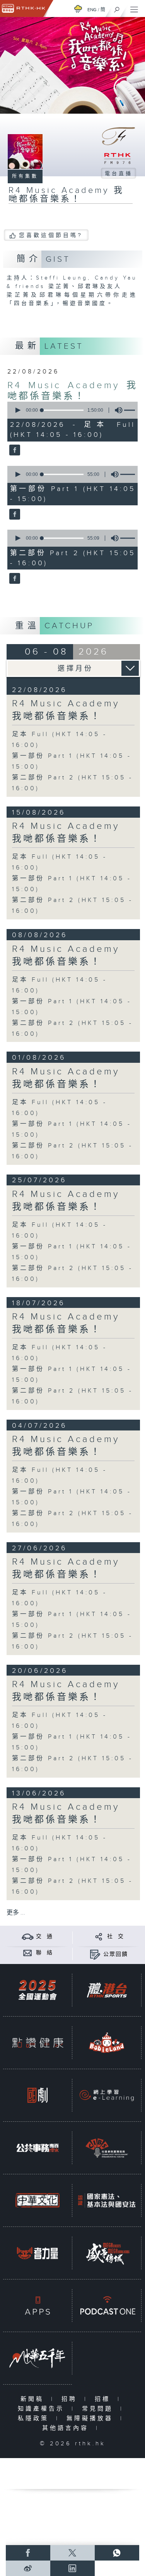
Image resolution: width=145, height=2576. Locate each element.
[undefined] (78, 9)
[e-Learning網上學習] (107, 2095)
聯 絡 (44, 1953)
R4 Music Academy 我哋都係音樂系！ (73, 391)
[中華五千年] (38, 2358)
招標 (104, 2399)
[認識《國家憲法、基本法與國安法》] (107, 2200)
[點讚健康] (38, 2043)
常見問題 (99, 2409)
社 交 (116, 1937)
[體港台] (107, 1990)
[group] (116, 410)
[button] (17, 410)
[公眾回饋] (95, 1954)
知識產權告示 (43, 2409)
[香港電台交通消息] (28, 1936)
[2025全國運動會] (38, 1990)
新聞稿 (34, 2399)
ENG (92, 10)
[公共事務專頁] (38, 2148)
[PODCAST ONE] (107, 2306)
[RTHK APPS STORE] (38, 2306)
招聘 (71, 2399)
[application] (71, 410)
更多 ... (16, 1913)
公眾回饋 (116, 1954)
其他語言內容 (67, 2428)
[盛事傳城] (107, 2253)
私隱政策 (35, 2418)
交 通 (44, 1937)
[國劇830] (38, 2095)
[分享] (99, 1936)
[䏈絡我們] (28, 1953)
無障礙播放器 (91, 2418)
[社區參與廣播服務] (107, 2148)
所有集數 (25, 176)
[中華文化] (38, 2200)
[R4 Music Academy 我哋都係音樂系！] (14, 451)
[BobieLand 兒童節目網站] (107, 2043)
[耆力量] (38, 2253)
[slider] (63, 410)
